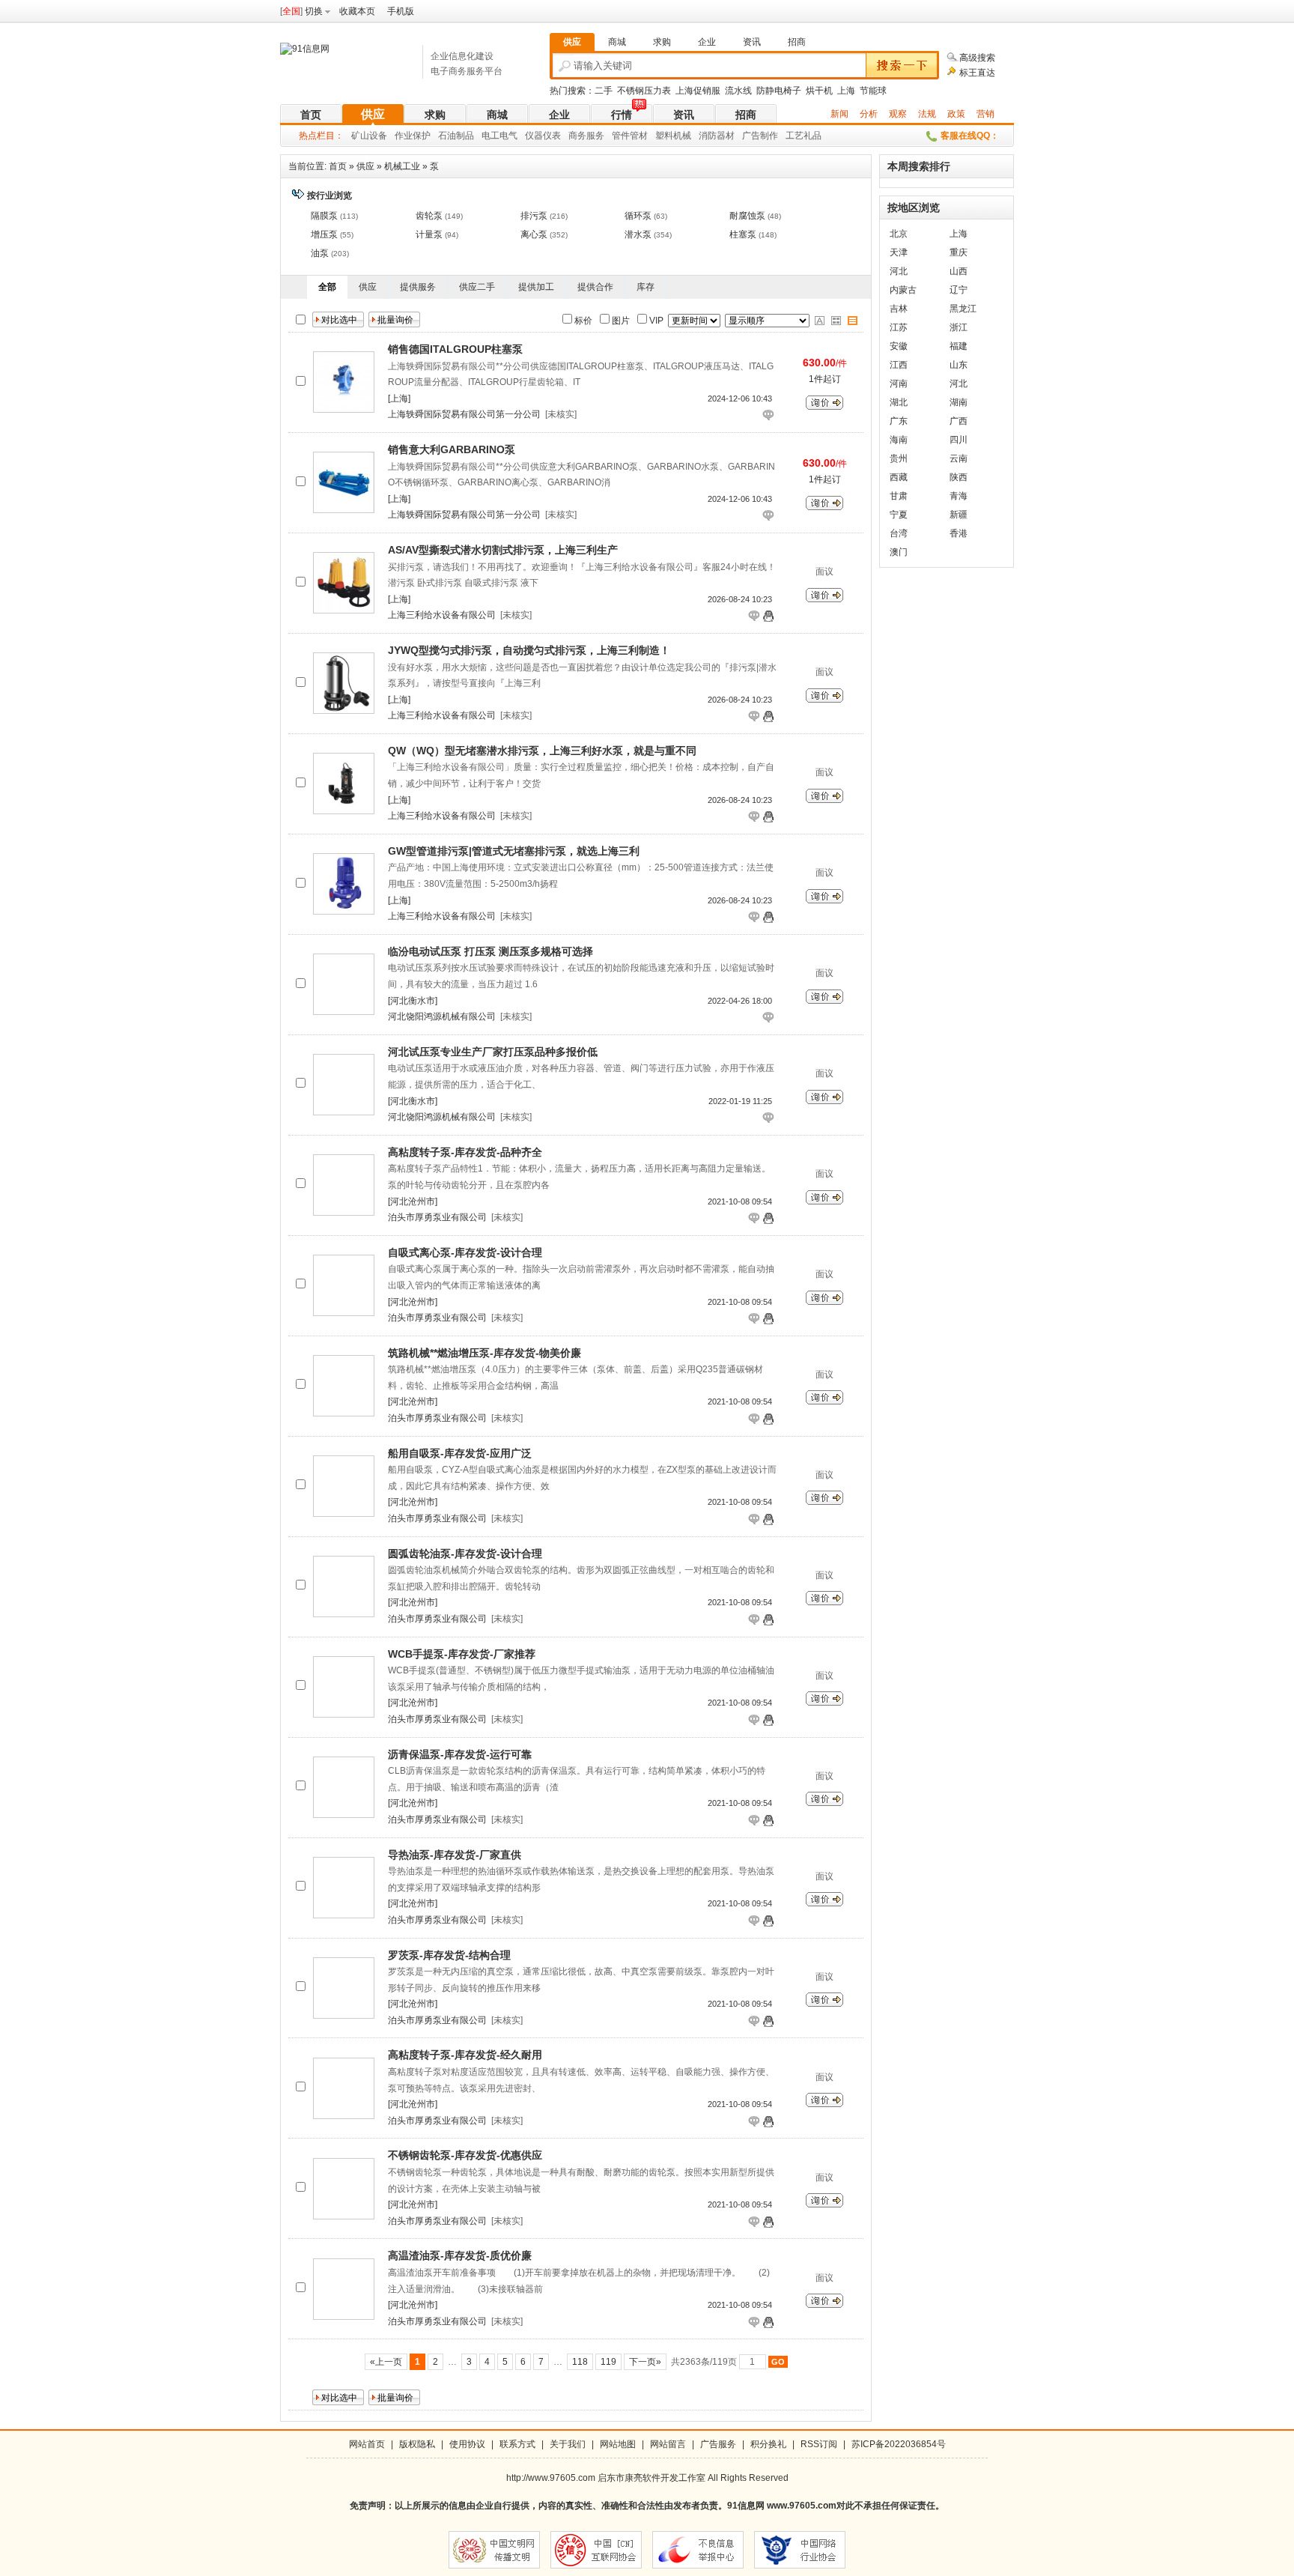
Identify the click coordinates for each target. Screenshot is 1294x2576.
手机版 (401, 11)
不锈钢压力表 (644, 91)
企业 (559, 115)
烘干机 (819, 91)
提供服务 (418, 287)
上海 (846, 91)
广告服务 (718, 2444)
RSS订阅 (819, 2444)
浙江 (959, 327)
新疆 (959, 515)
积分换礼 (768, 2444)
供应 (373, 114)
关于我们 (568, 2444)
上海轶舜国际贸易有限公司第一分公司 (464, 414)
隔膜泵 (324, 216)
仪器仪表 (543, 136)
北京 (899, 234)
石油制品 (456, 136)
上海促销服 (698, 91)
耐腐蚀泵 (747, 216)
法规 (927, 114)
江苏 (899, 327)
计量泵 (429, 234)
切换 (314, 11)
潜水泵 (638, 234)
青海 (959, 496)
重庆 (959, 252)
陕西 (959, 477)
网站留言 (668, 2444)
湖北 (899, 402)
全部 (327, 287)
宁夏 (899, 515)
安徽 (899, 346)
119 (608, 2362)
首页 (311, 115)
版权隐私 (417, 2444)
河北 (899, 271)
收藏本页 (357, 11)
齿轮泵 (429, 216)
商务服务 (586, 136)
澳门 (899, 552)
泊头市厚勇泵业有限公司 (437, 1217)
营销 (985, 114)
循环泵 (638, 216)
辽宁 (959, 290)
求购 (435, 115)
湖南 (959, 402)
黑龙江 (963, 309)
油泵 (320, 253)
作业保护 (413, 136)
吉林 (899, 309)
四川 (959, 440)
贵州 (899, 458)
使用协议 (467, 2444)
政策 (956, 114)
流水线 (738, 91)
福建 (959, 346)
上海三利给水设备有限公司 (442, 615)
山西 (959, 271)
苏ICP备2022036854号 (899, 2444)
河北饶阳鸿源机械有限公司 (442, 1016)
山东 (959, 365)
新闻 (839, 114)
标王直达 (977, 73)
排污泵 (534, 216)
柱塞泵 (743, 234)
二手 (604, 91)
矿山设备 (369, 136)
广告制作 (760, 136)
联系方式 (517, 2444)
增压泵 (324, 234)
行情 (622, 115)
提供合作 (595, 287)
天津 (899, 252)
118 (580, 2362)
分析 (869, 114)
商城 (497, 115)
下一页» (645, 2362)
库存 (646, 287)
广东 (899, 421)
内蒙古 (903, 290)
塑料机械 (673, 136)
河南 (899, 384)
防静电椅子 (779, 91)
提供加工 (536, 287)
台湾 (899, 533)
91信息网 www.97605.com (782, 2506)
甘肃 (899, 496)
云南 (959, 458)
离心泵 (534, 234)
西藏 (899, 477)
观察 (898, 114)
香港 (959, 533)
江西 (899, 365)
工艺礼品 (804, 136)
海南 (899, 440)
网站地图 (618, 2444)
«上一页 (386, 2362)
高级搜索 (977, 58)
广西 (959, 421)
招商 (746, 115)
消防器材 (717, 136)
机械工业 (402, 166)
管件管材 (630, 136)
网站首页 (367, 2444)
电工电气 (499, 136)
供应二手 (477, 287)
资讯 (684, 115)
